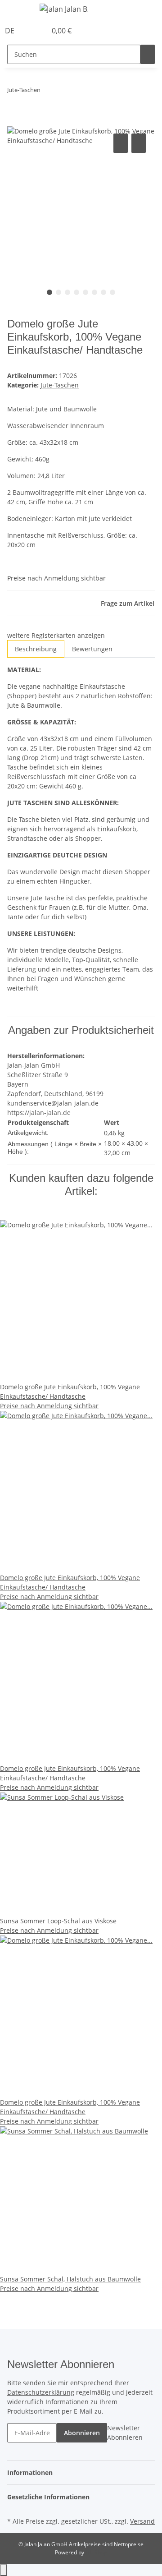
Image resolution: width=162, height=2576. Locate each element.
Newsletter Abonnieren (125, 2433)
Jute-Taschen (60, 385)
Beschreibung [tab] (36, 649)
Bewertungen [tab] (92, 649)
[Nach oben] (4, 2570)
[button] (30, 31)
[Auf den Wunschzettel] (139, 143)
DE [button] (11, 31)
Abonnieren (82, 2433)
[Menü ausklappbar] (18, 10)
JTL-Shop (96, 2552)
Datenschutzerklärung (41, 2392)
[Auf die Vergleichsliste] (121, 143)
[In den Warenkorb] (14, 121)
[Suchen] (148, 54)
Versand (142, 2521)
